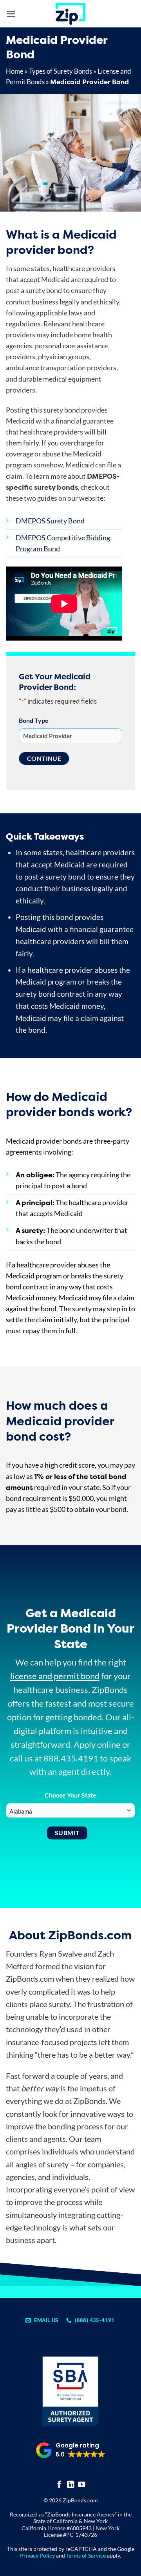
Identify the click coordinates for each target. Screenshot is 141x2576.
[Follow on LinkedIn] (71, 2485)
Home (15, 71)
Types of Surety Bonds (61, 71)
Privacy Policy (37, 2555)
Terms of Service (86, 2555)
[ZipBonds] (70, 14)
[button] (11, 14)
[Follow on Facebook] (59, 2485)
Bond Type (34, 720)
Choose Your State (70, 1795)
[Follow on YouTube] (82, 2485)
